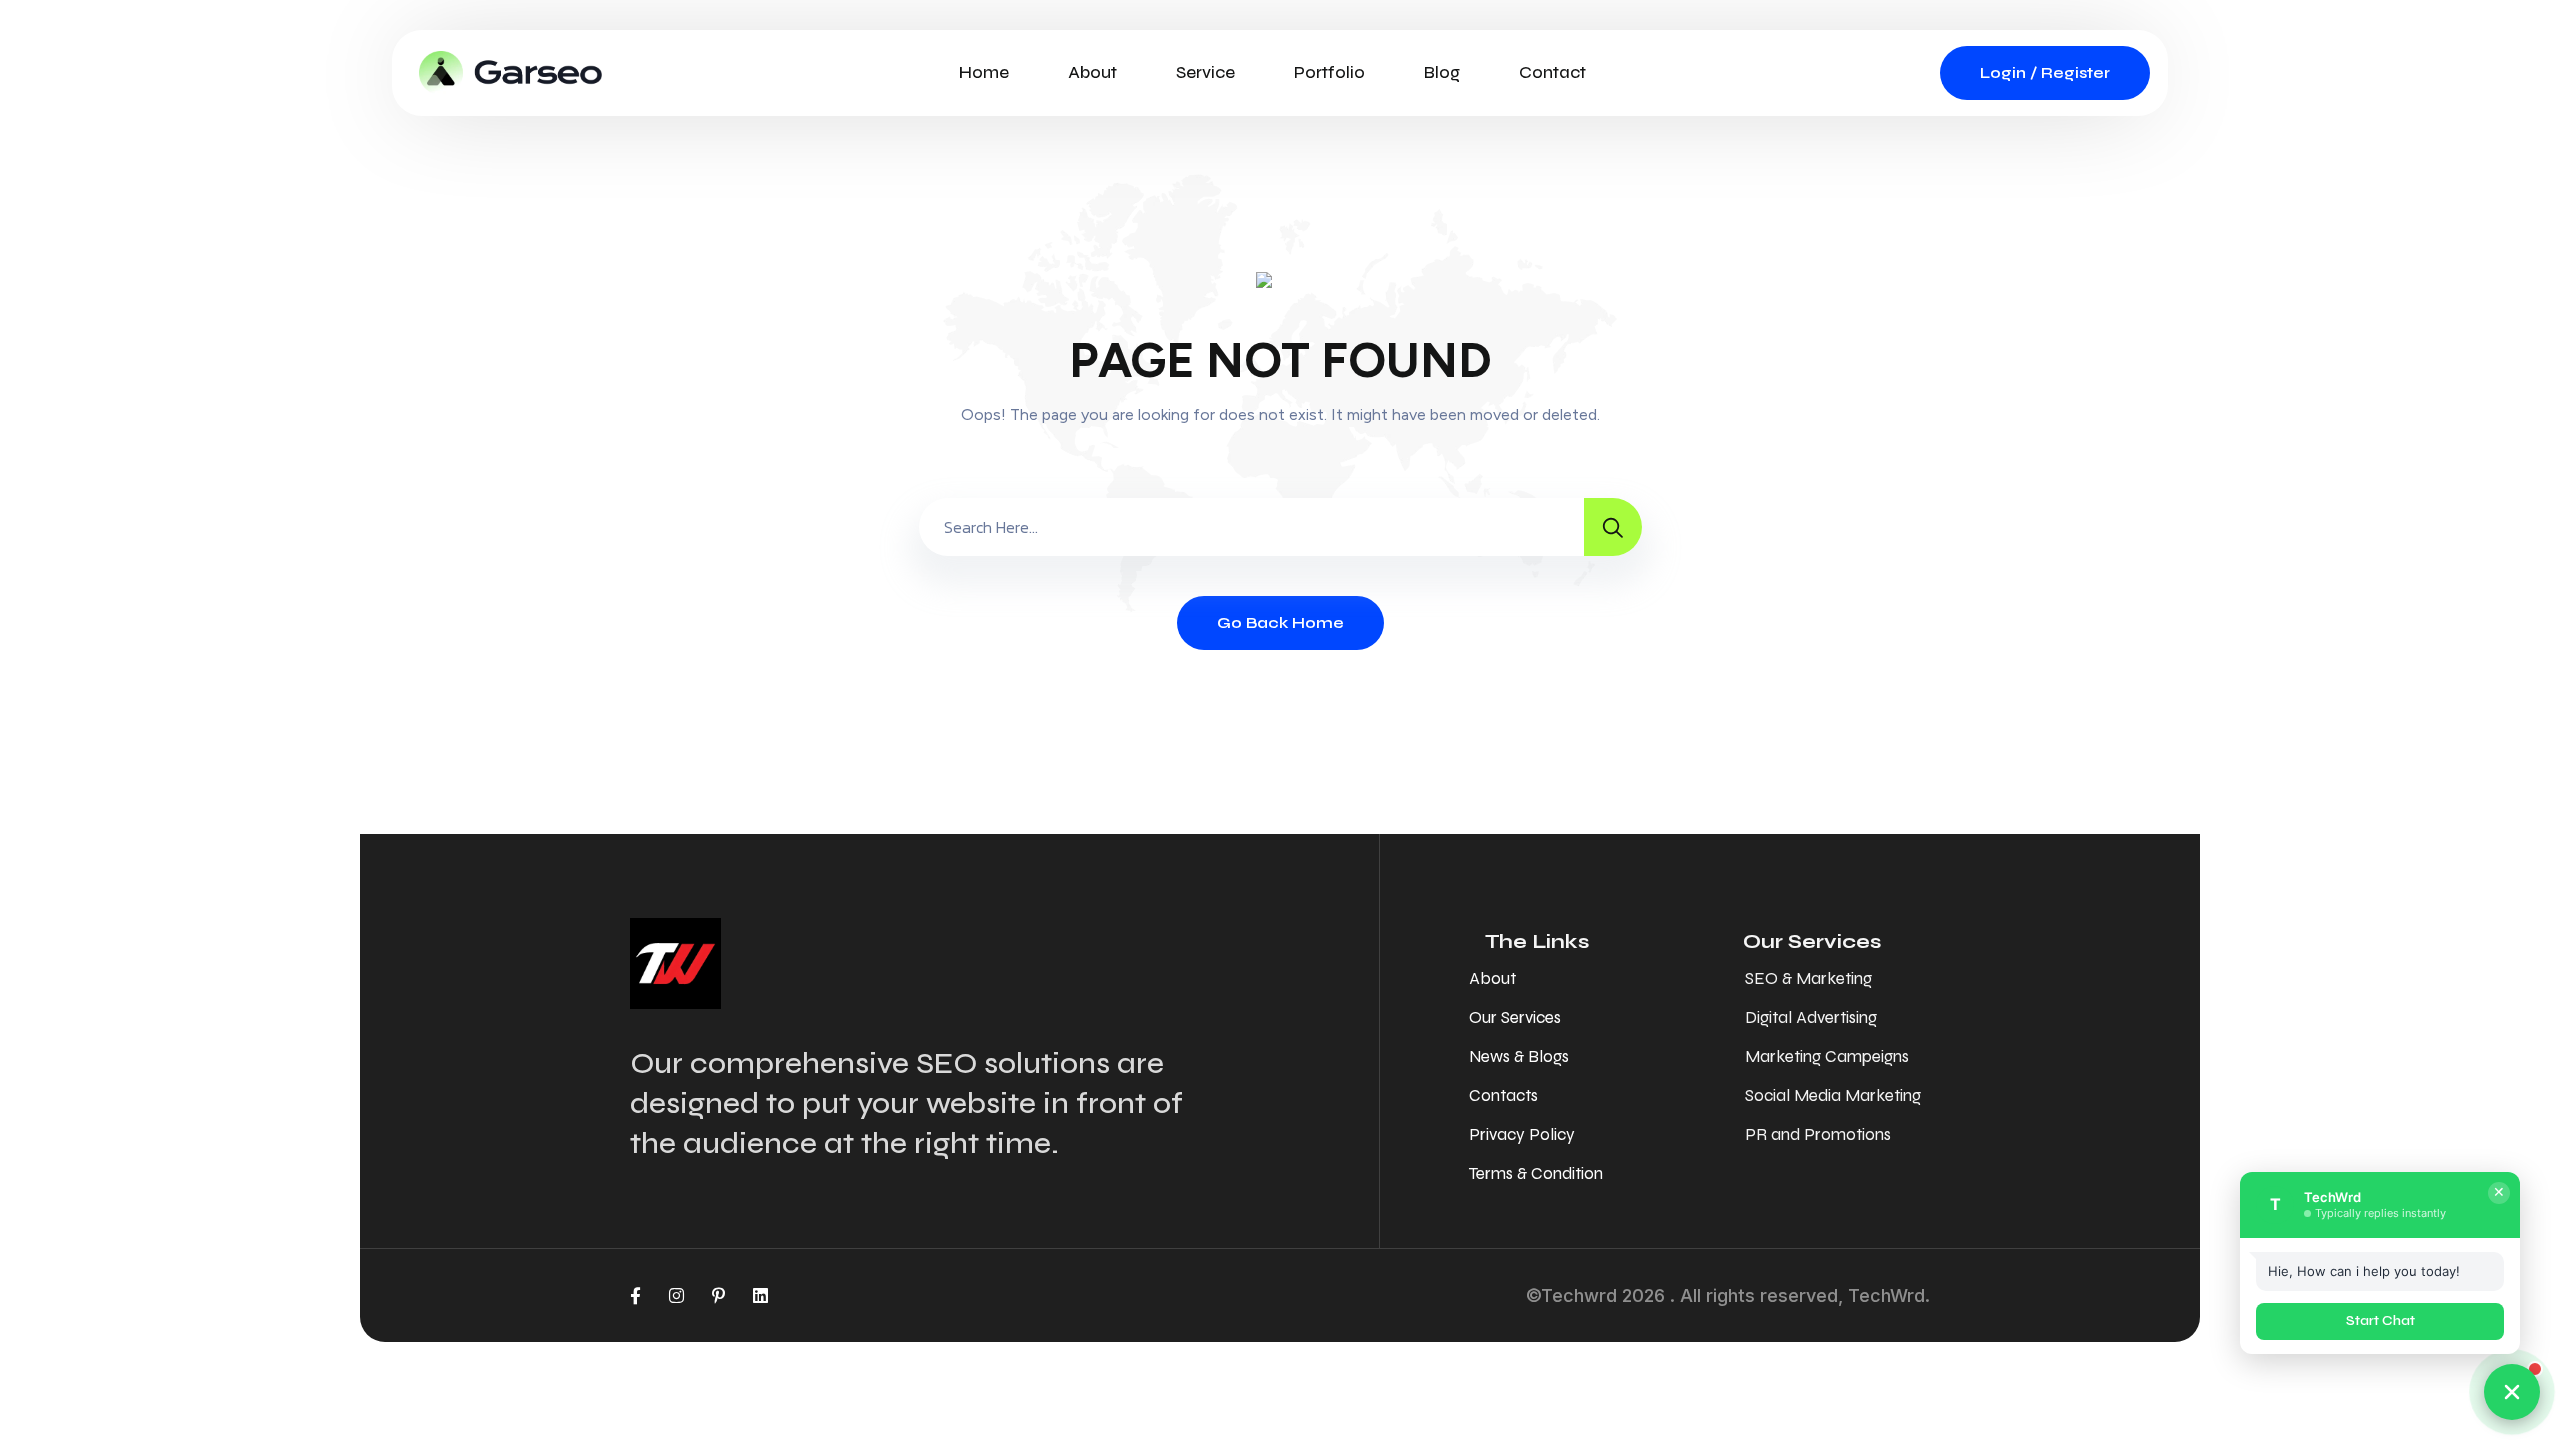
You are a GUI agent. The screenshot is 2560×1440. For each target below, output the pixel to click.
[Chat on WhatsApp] (2512, 1392)
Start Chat (2380, 1321)
